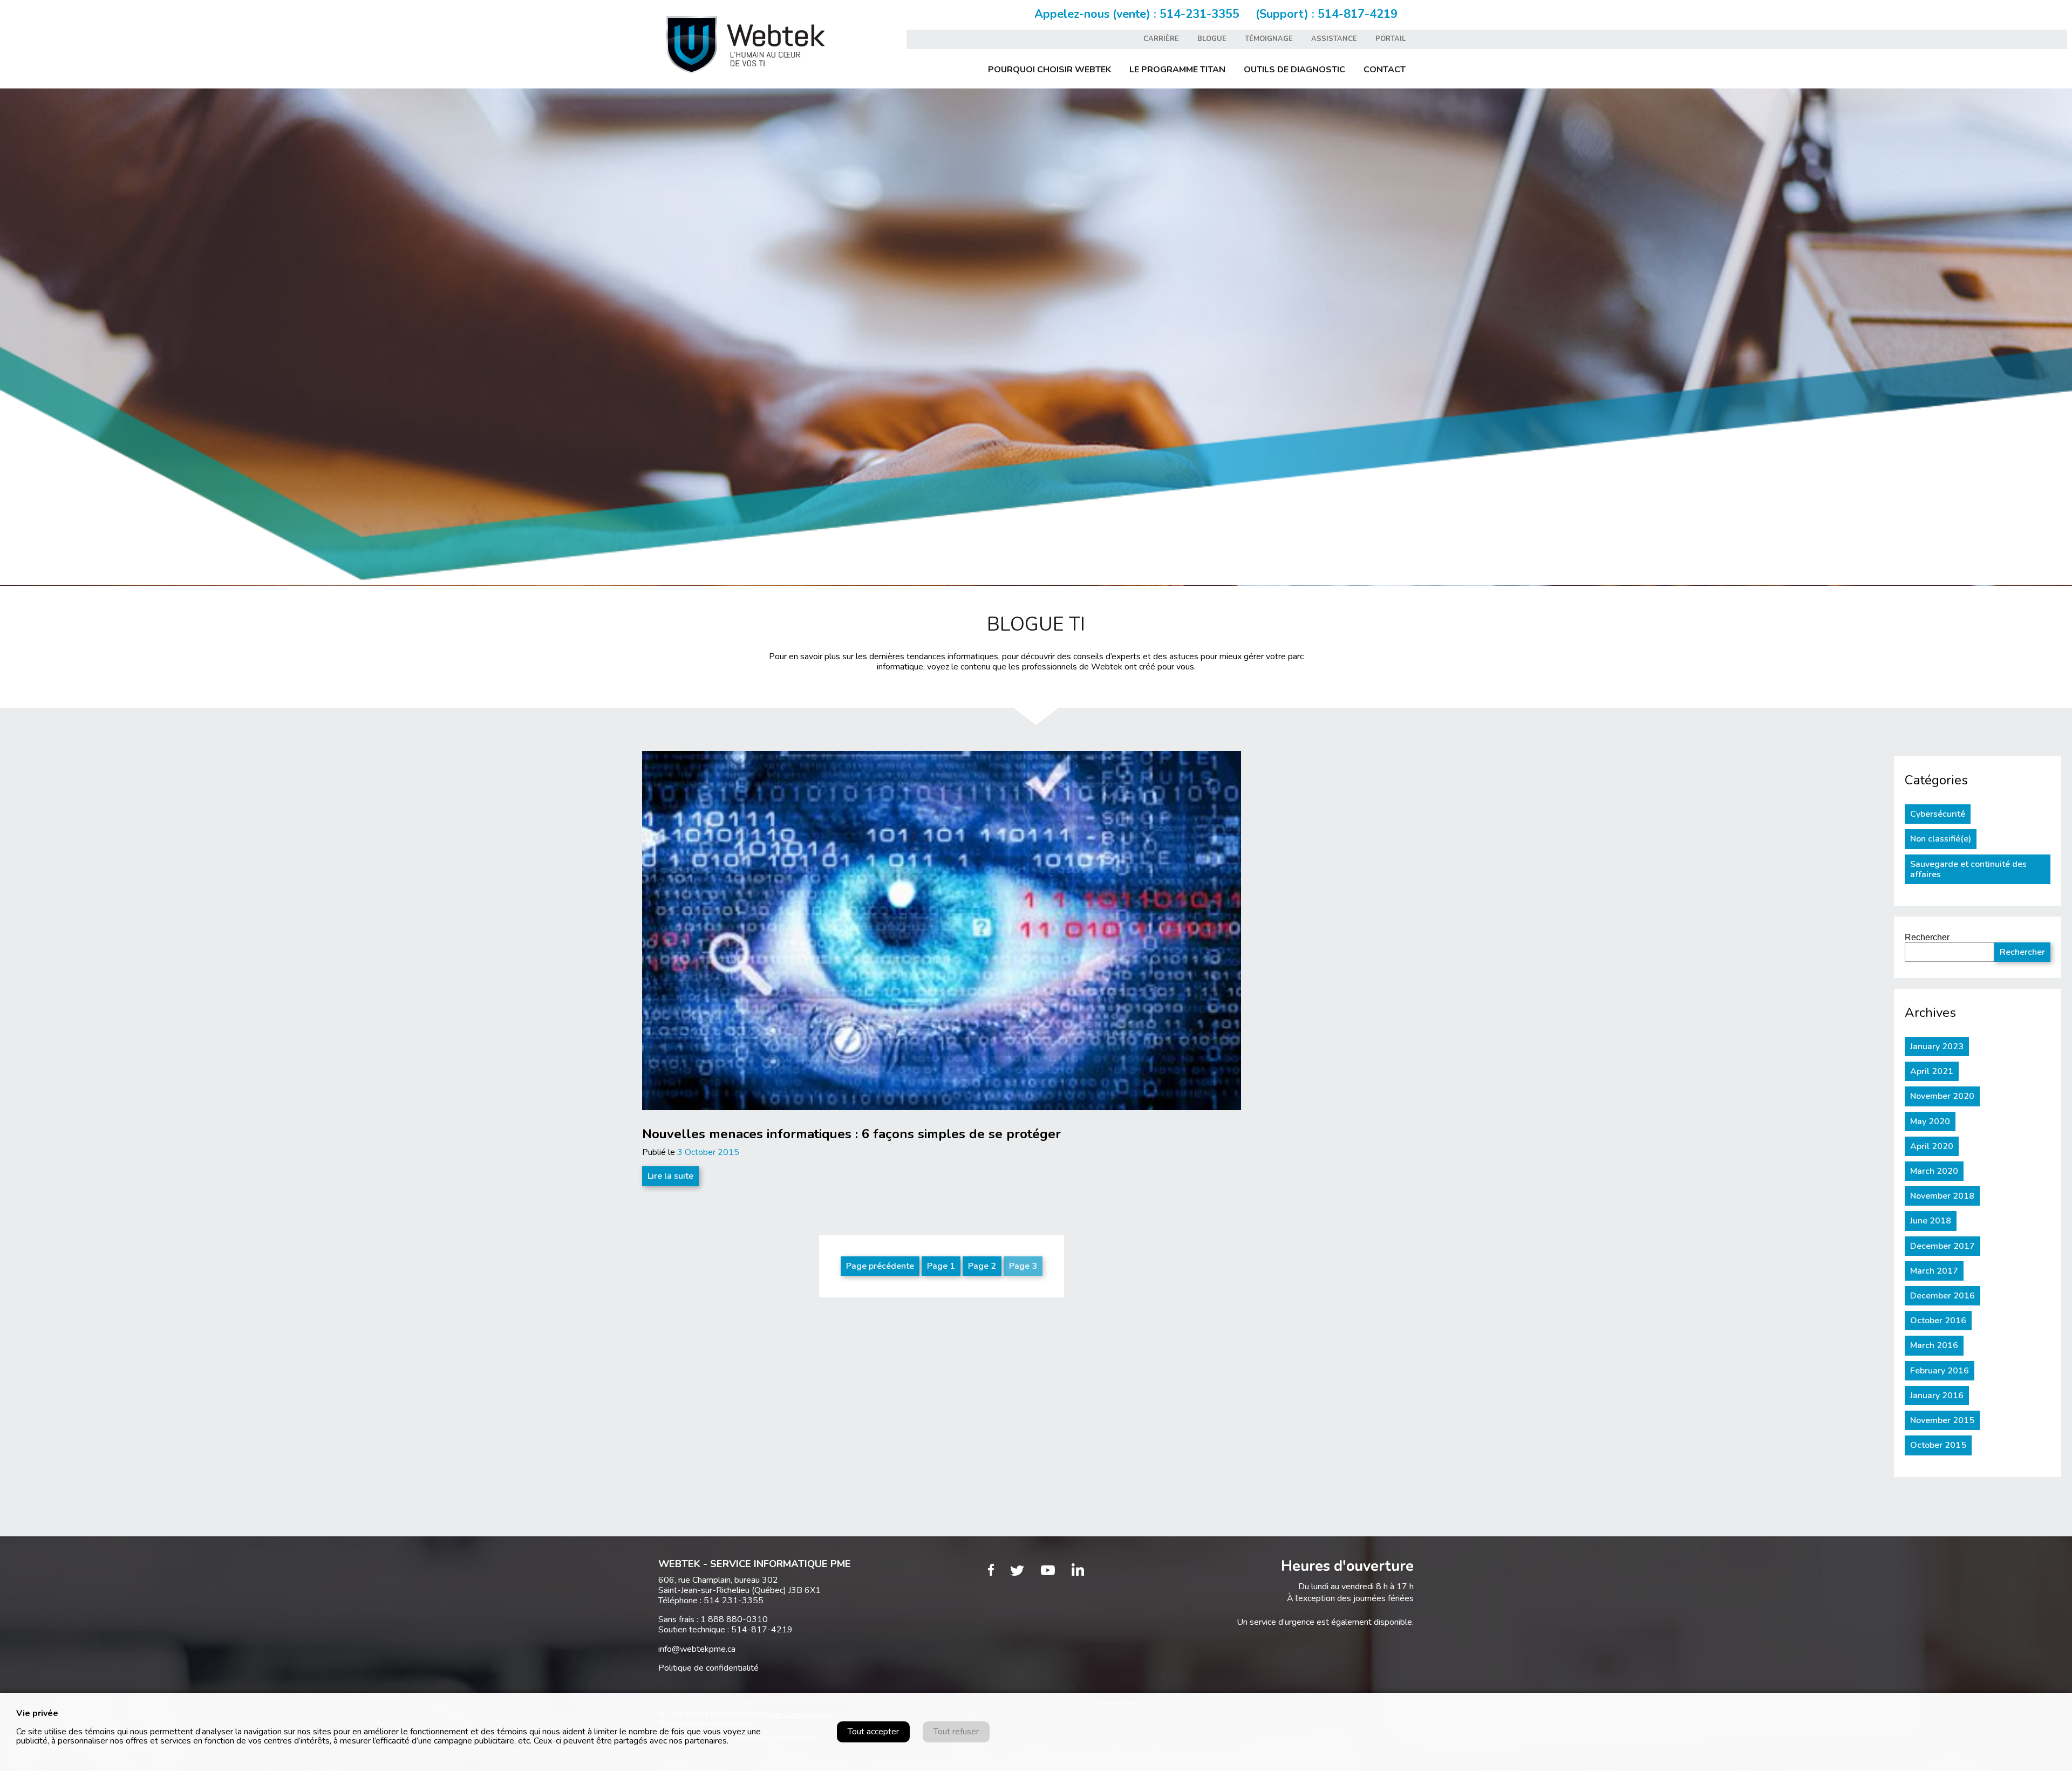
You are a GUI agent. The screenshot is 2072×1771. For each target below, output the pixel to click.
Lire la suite (670, 1176)
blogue (1212, 39)
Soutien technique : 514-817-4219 (725, 1630)
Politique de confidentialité (708, 1668)
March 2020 (1934, 1171)
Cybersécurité (1938, 814)
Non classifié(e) (1941, 839)
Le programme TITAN (1177, 70)
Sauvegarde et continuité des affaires (1968, 869)
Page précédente (880, 1266)
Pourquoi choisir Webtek (1049, 70)
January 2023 (1937, 1047)
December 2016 (1942, 1296)
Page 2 (982, 1266)
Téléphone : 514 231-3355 (711, 1601)
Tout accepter (873, 1732)
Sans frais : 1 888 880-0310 (713, 1619)
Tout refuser (956, 1732)
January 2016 (1937, 1396)
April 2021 (1932, 1071)
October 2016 (1938, 1321)
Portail (1391, 39)
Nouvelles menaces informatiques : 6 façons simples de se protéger (851, 1134)
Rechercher (1927, 937)
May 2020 (1930, 1122)
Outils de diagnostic (1294, 70)
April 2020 (1932, 1146)
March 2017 (1934, 1271)
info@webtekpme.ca (697, 1649)
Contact (1385, 70)
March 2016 (1934, 1345)
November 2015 (1942, 1420)
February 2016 (1940, 1371)
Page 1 (941, 1266)
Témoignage (1269, 39)
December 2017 (1942, 1246)
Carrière (1161, 39)
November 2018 (1942, 1196)
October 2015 (1938, 1445)
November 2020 (1942, 1096)
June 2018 (1931, 1221)
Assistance (1334, 39)
